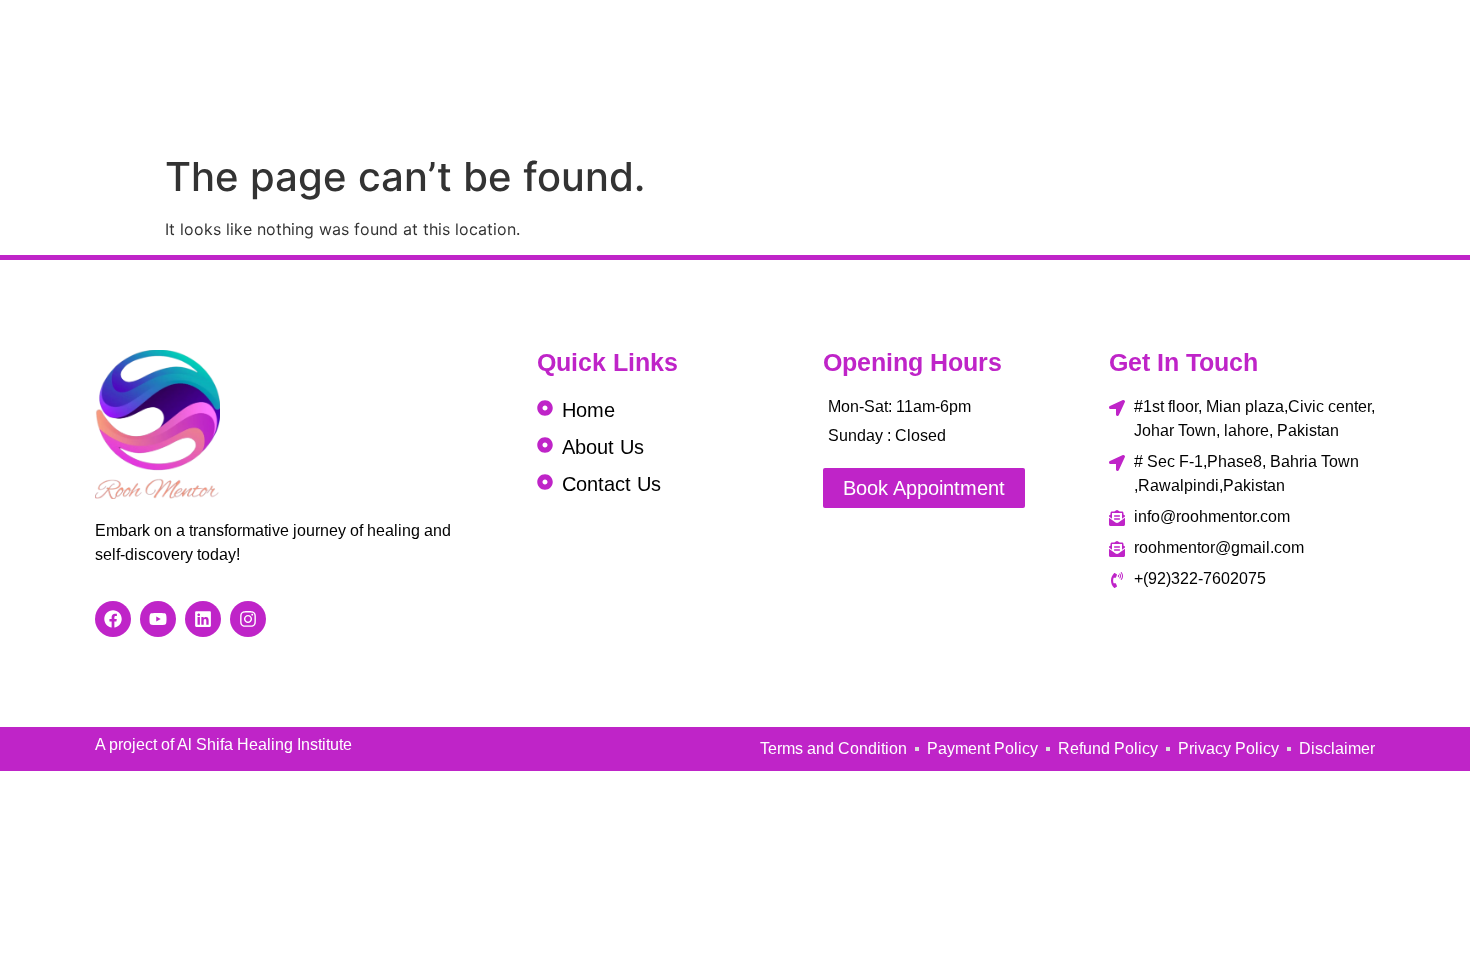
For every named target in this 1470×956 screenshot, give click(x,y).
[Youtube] (158, 619)
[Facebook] (113, 619)
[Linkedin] (203, 619)
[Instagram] (248, 619)
